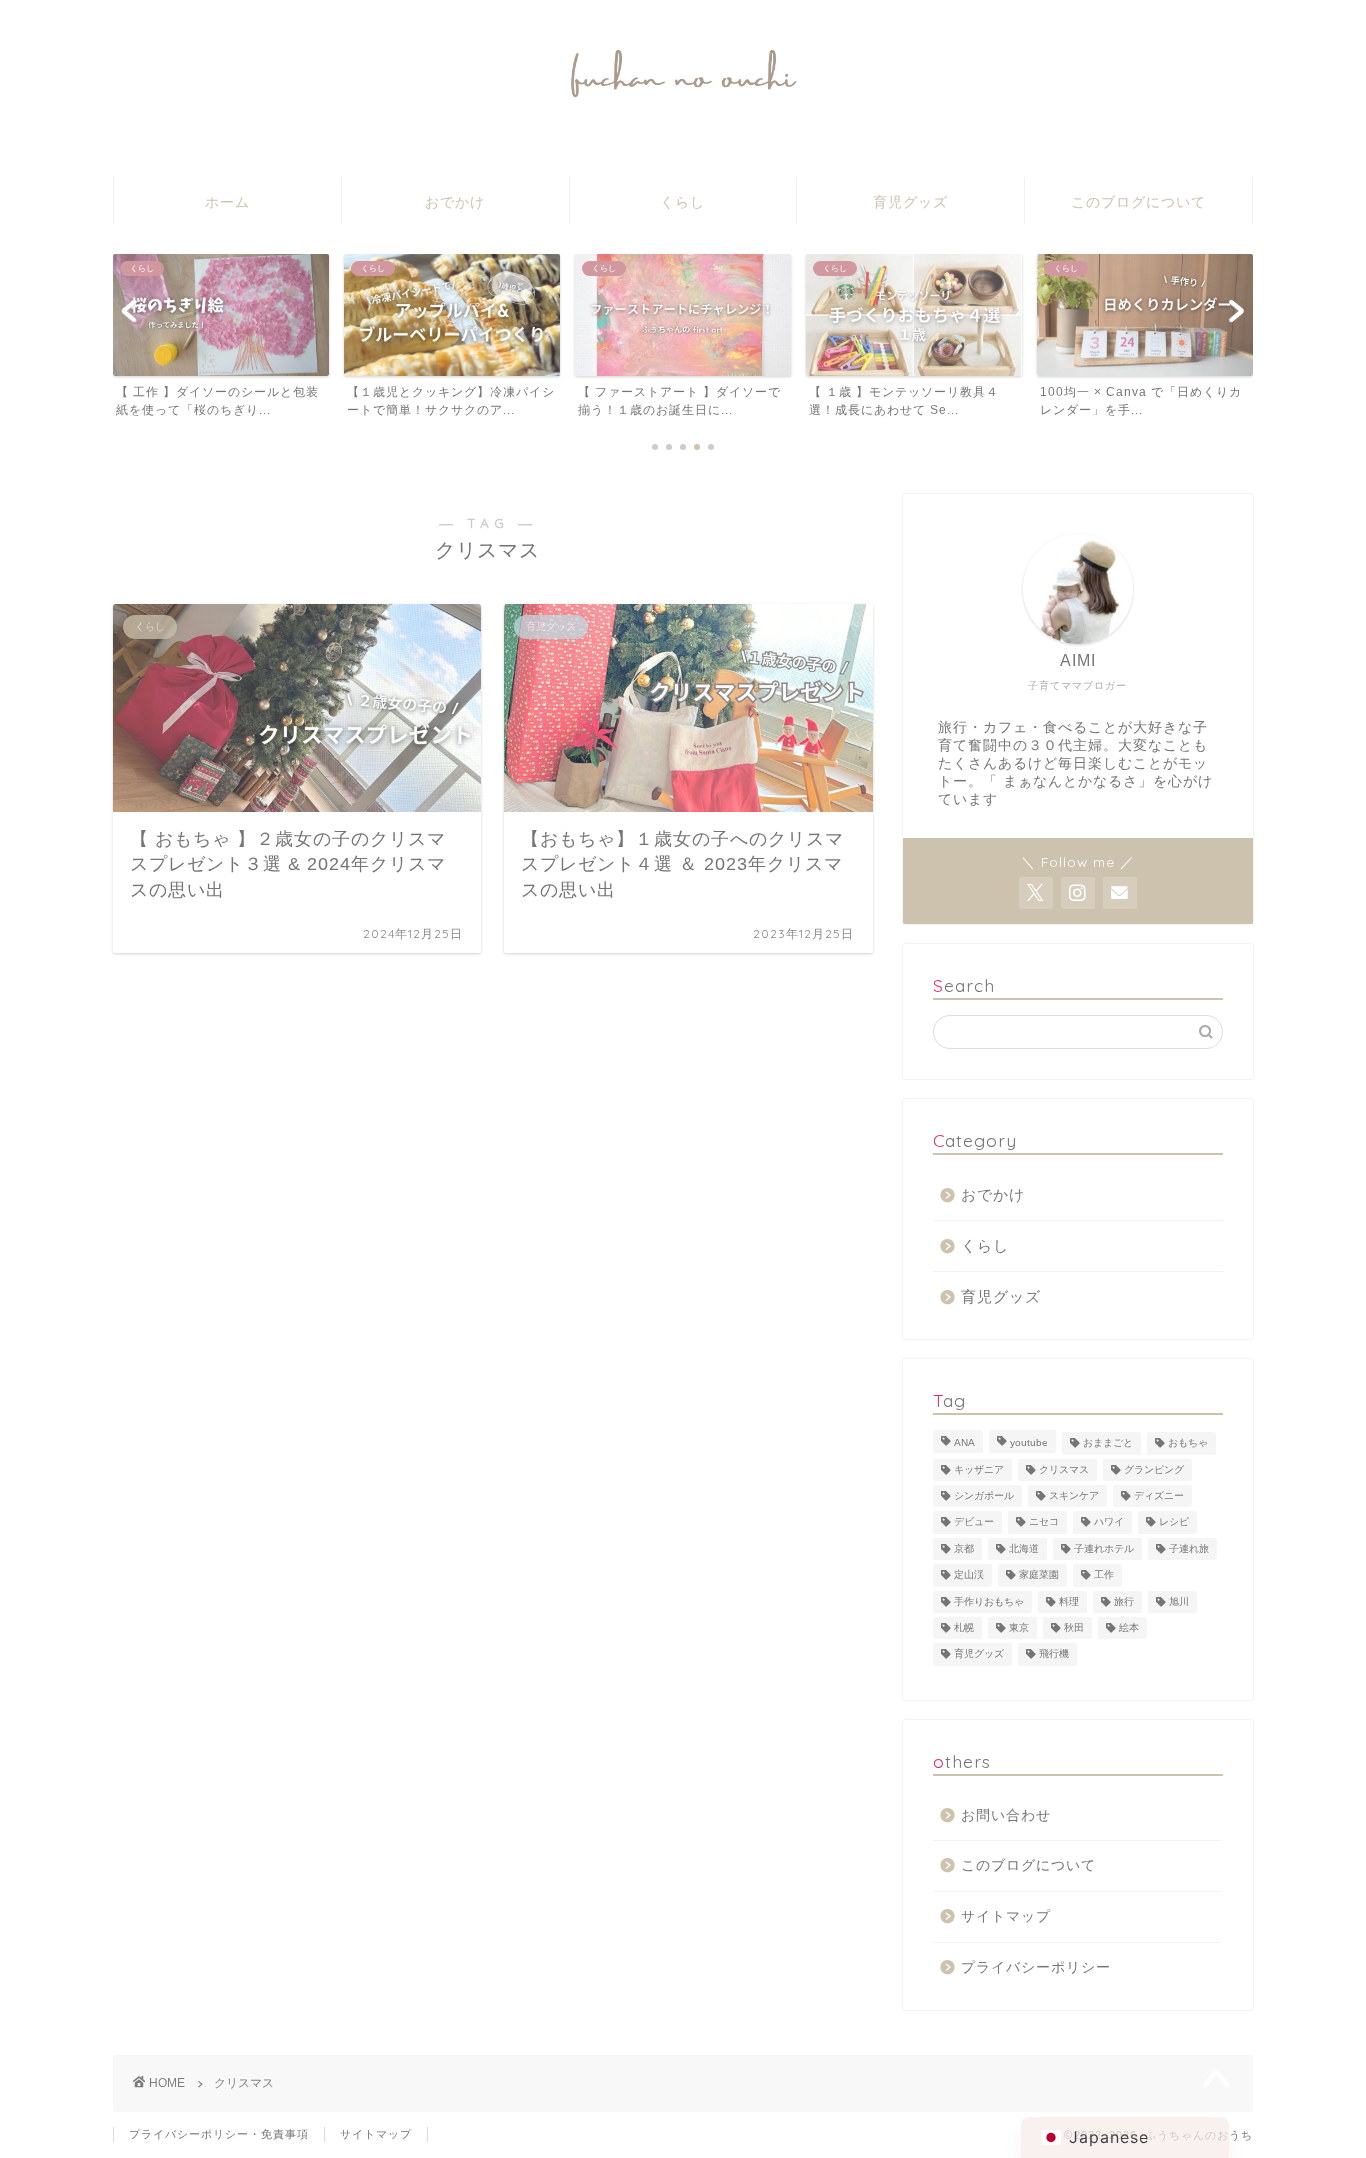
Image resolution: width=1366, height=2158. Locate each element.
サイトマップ (1006, 1916)
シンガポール (984, 1495)
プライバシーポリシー (1036, 1967)
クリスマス (1064, 1469)
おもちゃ (1188, 1443)
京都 (964, 1548)
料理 (1069, 1601)
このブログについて (1138, 202)
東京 (1019, 1627)
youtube (1029, 1443)
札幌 (964, 1627)
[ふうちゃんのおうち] (683, 98)
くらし (682, 202)
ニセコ (1044, 1522)
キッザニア (979, 1469)
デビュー (974, 1522)
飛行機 (1054, 1654)
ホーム (227, 202)
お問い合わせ (1006, 1815)
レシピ (1174, 1522)
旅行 (1124, 1601)
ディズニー (1159, 1495)
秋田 (1074, 1627)
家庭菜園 (1039, 1575)
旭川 (1179, 1601)
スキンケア (1074, 1495)
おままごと (1108, 1443)
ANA (964, 1443)
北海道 (1024, 1548)
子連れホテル (1104, 1548)
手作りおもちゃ (989, 1601)
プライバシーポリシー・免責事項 (219, 2134)
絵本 (1129, 1627)
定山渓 (969, 1575)
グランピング (1154, 1469)
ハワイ (1109, 1522)
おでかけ (455, 202)
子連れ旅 (1189, 1548)
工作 (1104, 1575)
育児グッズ (910, 202)
